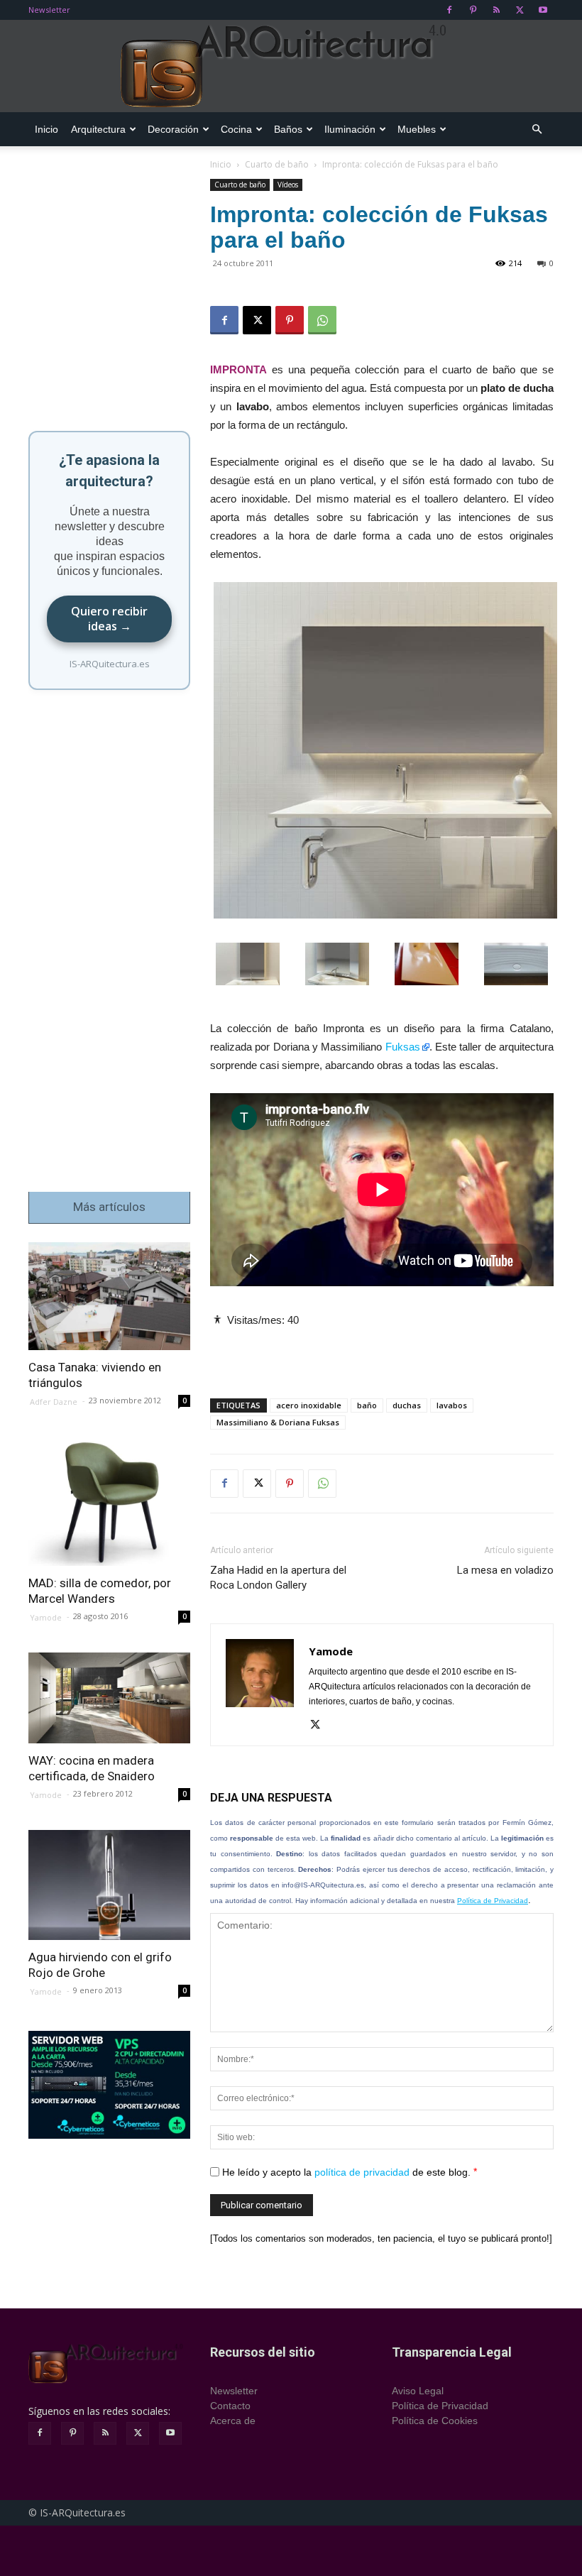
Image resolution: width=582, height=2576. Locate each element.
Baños (288, 129)
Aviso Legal (418, 2391)
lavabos (452, 1405)
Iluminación (350, 129)
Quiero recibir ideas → (109, 619)
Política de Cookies (435, 2421)
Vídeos (288, 185)
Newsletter (49, 10)
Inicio (46, 129)
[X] (520, 10)
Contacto (230, 2406)
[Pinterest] (473, 10)
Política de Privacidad (493, 1901)
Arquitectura (98, 129)
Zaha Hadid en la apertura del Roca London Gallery (278, 1578)
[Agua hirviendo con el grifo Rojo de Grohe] (109, 1885)
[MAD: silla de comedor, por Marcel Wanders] (109, 1501)
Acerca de (233, 2421)
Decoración (173, 129)
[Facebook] (449, 10)
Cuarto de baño (277, 164)
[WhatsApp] (322, 320)
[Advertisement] (382, 1351)
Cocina (236, 129)
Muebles (417, 129)
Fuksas (403, 1047)
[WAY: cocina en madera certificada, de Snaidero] (109, 1698)
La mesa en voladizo (505, 1570)
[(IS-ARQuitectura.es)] (291, 67)
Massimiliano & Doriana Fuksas (278, 1422)
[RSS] (496, 10)
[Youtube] (543, 10)
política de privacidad (362, 2171)
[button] (537, 130)
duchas (407, 1405)
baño (367, 1405)
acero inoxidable (309, 1405)
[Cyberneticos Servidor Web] (109, 2085)
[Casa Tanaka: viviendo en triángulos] (109, 1296)
